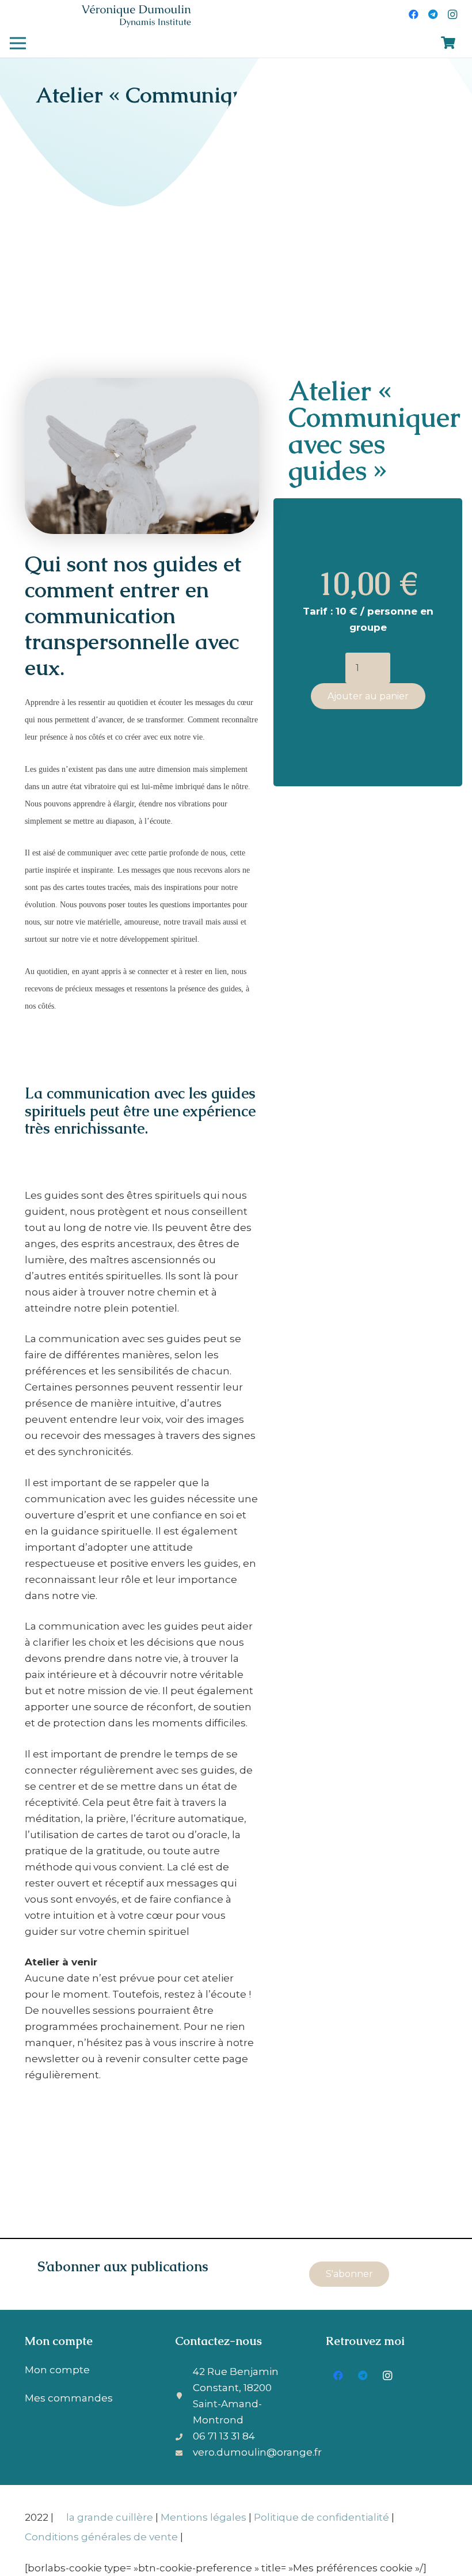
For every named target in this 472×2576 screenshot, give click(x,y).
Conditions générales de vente (101, 2537)
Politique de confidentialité (321, 2517)
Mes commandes (69, 2398)
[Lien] (136, 15)
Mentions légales (203, 2517)
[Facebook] (413, 14)
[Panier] (448, 43)
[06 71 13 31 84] (184, 2436)
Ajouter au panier (368, 696)
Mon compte (57, 2370)
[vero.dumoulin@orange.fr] (184, 2452)
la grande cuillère (110, 2517)
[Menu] (18, 43)
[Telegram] (433, 14)
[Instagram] (452, 14)
